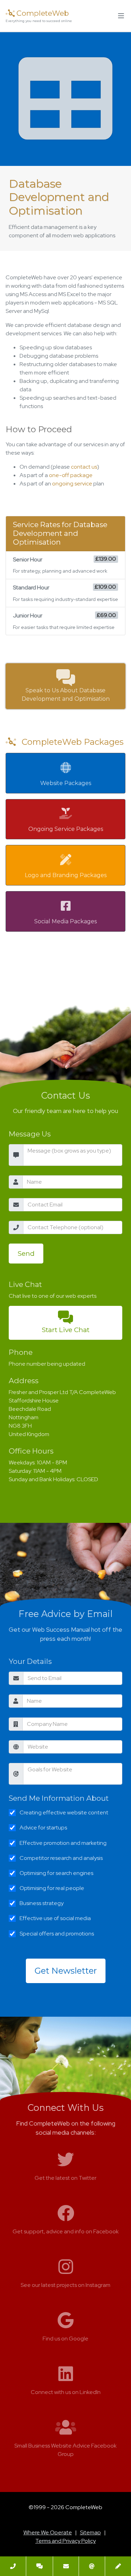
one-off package (71, 475)
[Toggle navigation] (121, 16)
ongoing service (72, 484)
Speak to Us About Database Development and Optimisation (66, 695)
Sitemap (90, 2532)
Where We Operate (48, 2532)
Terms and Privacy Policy (65, 2541)
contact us (84, 467)
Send (26, 1253)
